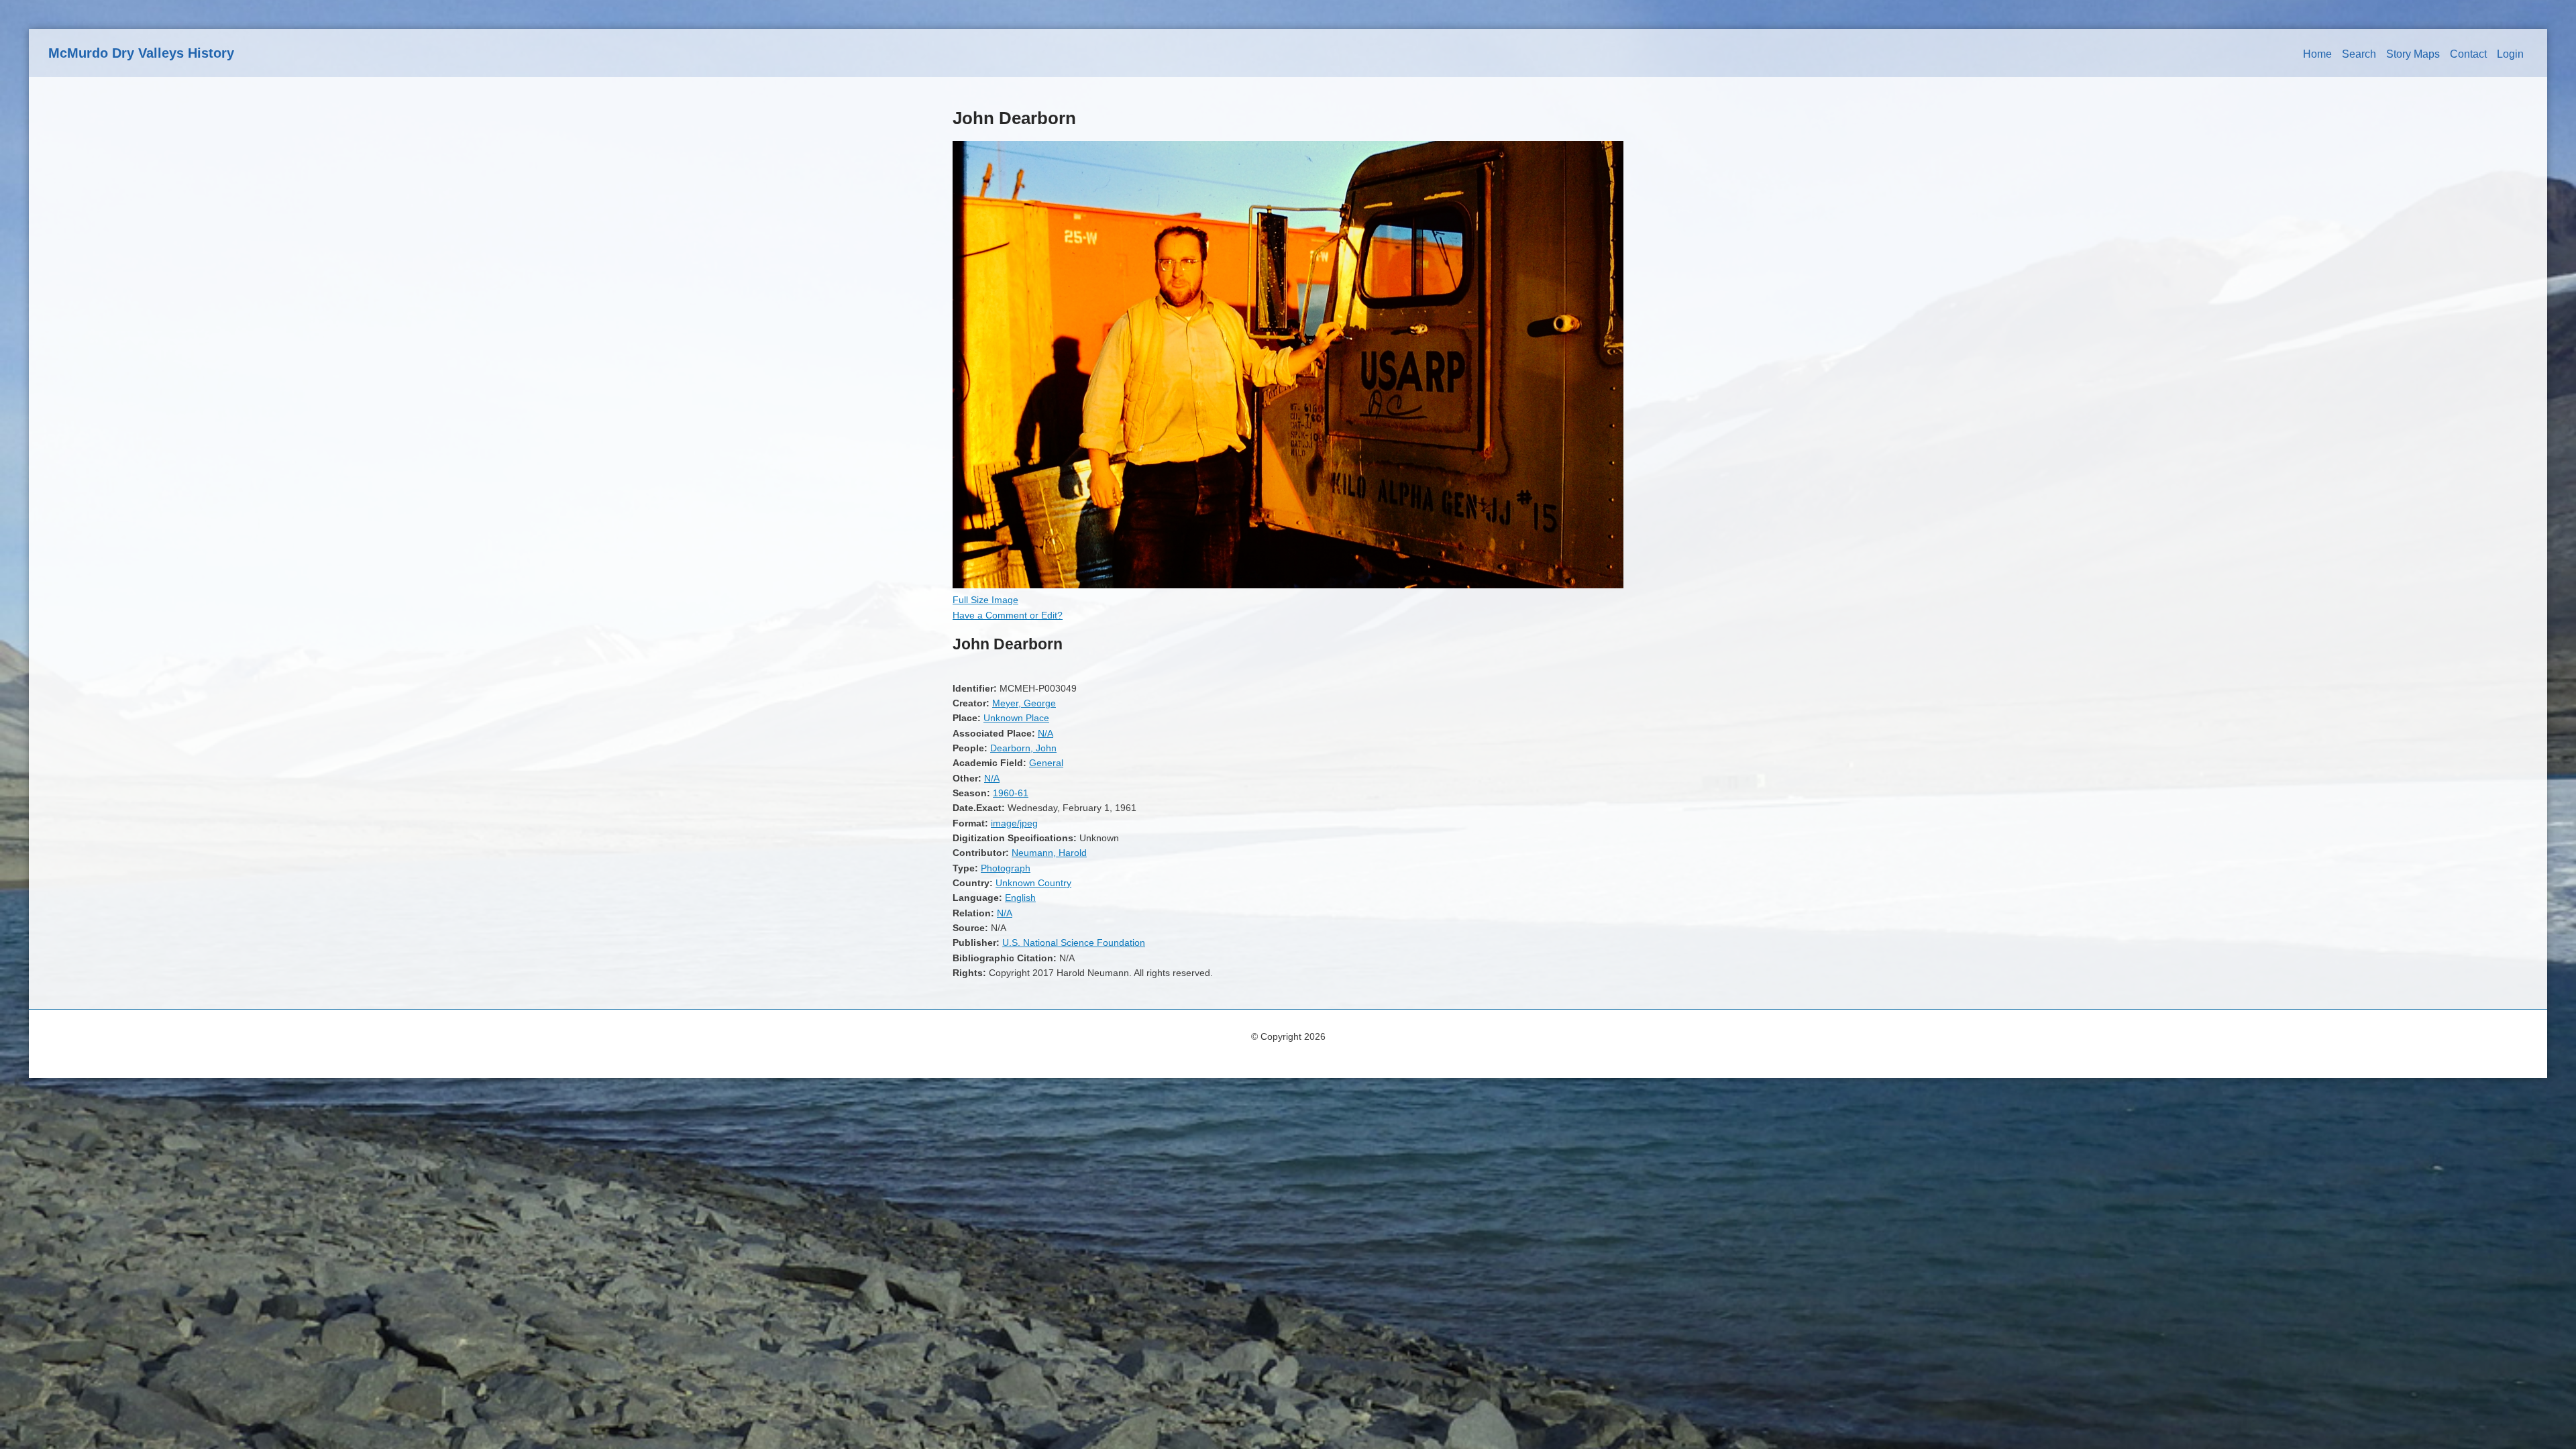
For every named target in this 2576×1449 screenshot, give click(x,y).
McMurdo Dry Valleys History (141, 53)
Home (2317, 54)
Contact (2468, 54)
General (1046, 763)
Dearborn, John (1023, 748)
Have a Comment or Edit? (1008, 615)
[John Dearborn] (1288, 585)
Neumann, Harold (1049, 853)
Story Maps (2413, 54)
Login (2510, 54)
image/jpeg (1014, 823)
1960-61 (1011, 793)
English (1020, 898)
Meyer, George (1024, 703)
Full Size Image (985, 600)
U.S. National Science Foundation (1074, 943)
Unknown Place (1016, 718)
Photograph (1006, 868)
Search (2359, 54)
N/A (1045, 733)
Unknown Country (1033, 883)
